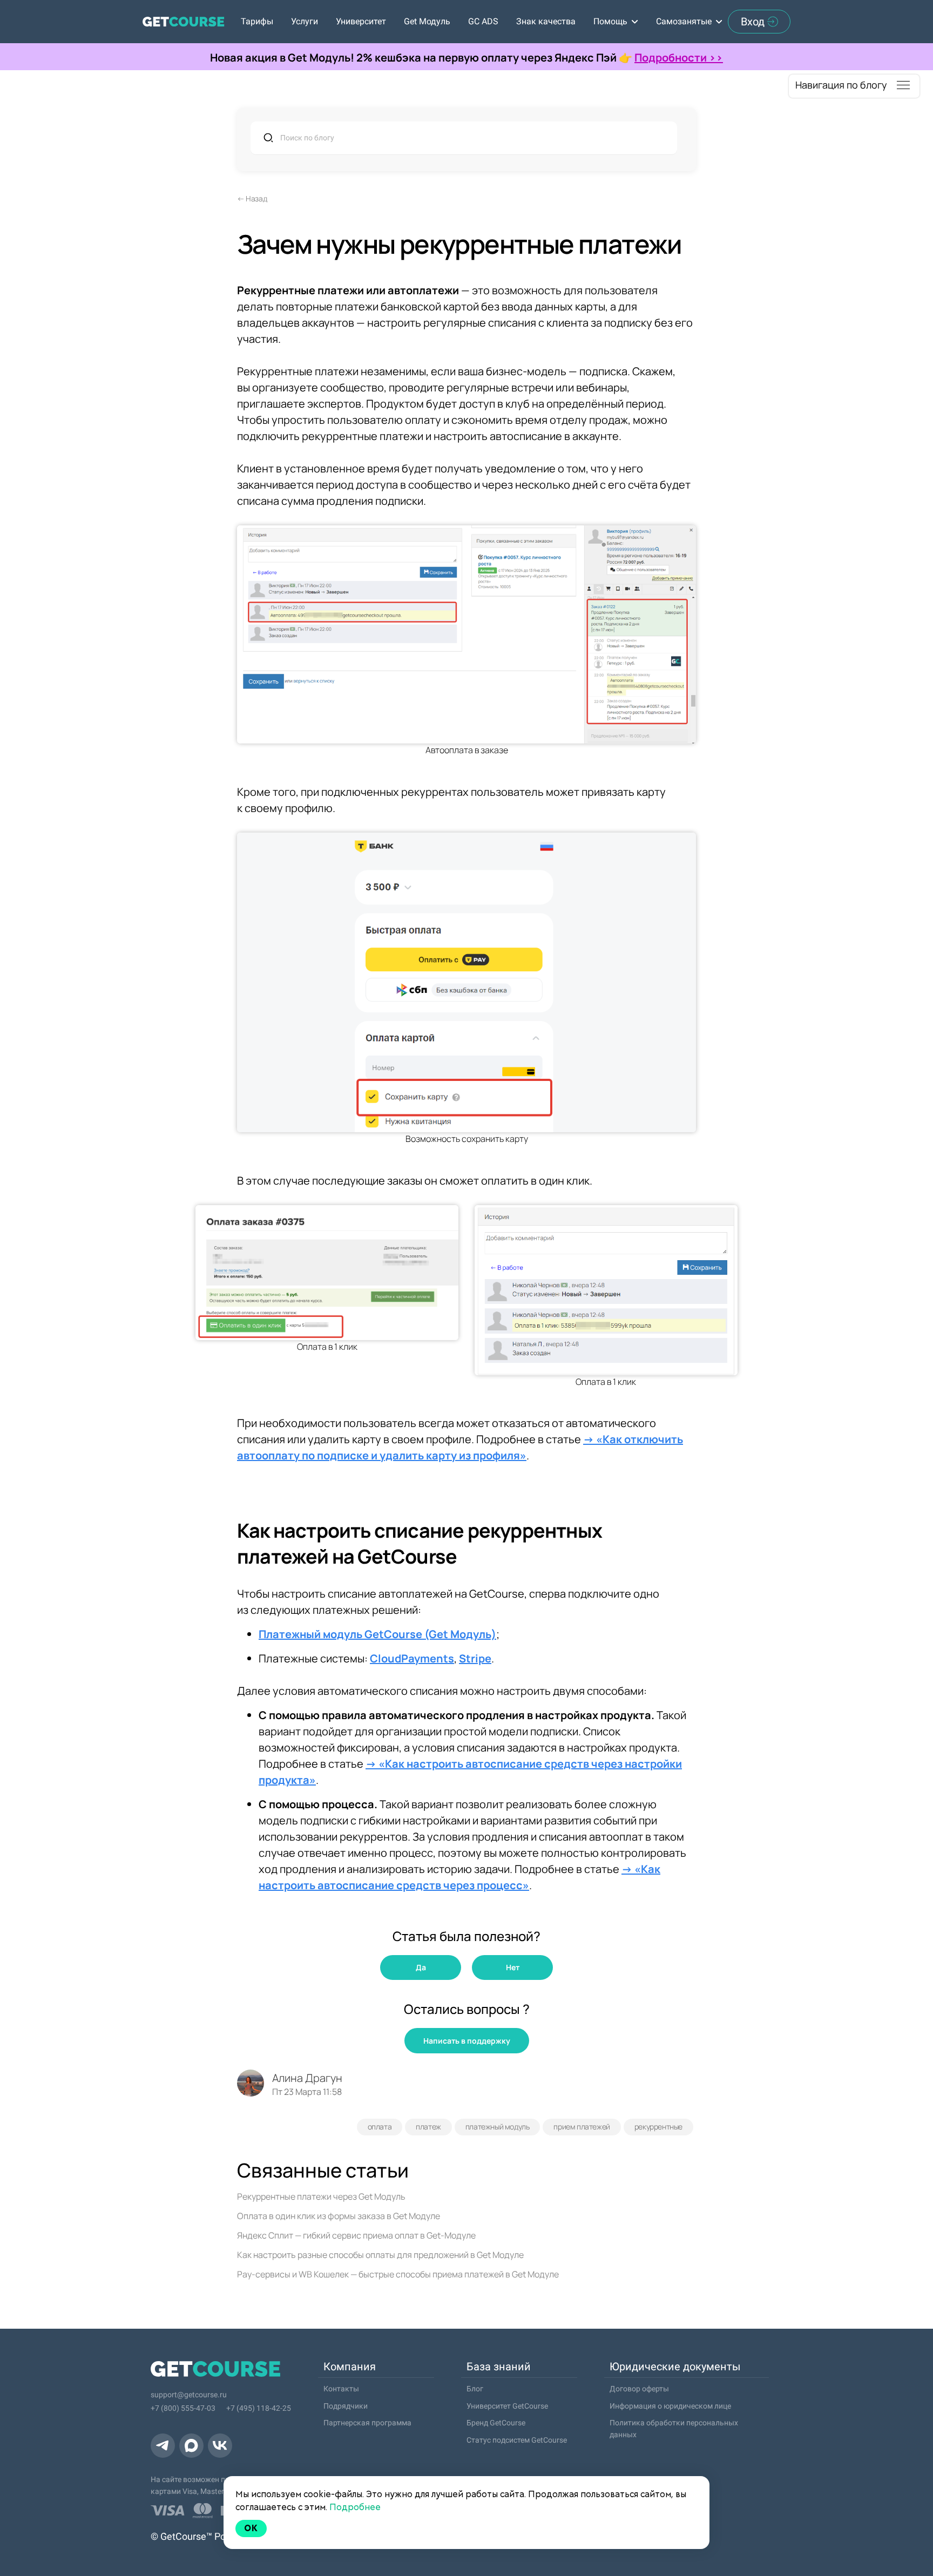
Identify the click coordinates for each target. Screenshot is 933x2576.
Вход (753, 22)
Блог (475, 2389)
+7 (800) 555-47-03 (183, 2408)
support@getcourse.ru (189, 2395)
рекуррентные (658, 2127)
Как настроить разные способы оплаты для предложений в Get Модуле (380, 2255)
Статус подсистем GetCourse (517, 2440)
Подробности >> (679, 58)
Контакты (341, 2389)
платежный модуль (498, 2127)
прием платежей (582, 2127)
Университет (361, 21)
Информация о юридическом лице (670, 2406)
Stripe (475, 1658)
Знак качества (546, 21)
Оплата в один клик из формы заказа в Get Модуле (339, 2216)
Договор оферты (639, 2389)
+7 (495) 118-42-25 (259, 2408)
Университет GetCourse (507, 2406)
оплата (380, 2127)
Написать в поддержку (467, 2041)
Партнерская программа (367, 2423)
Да (421, 1967)
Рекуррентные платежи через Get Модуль (321, 2196)
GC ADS (483, 21)
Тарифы (257, 21)
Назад (256, 198)
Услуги (305, 21)
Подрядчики (346, 2406)
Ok (251, 2528)
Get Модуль (427, 21)
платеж (428, 2127)
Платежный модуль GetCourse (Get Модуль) (377, 1634)
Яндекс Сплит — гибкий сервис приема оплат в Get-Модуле (356, 2235)
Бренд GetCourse (496, 2423)
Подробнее (355, 2507)
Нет (513, 1967)
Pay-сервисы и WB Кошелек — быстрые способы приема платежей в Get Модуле (398, 2274)
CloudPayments (412, 1658)
